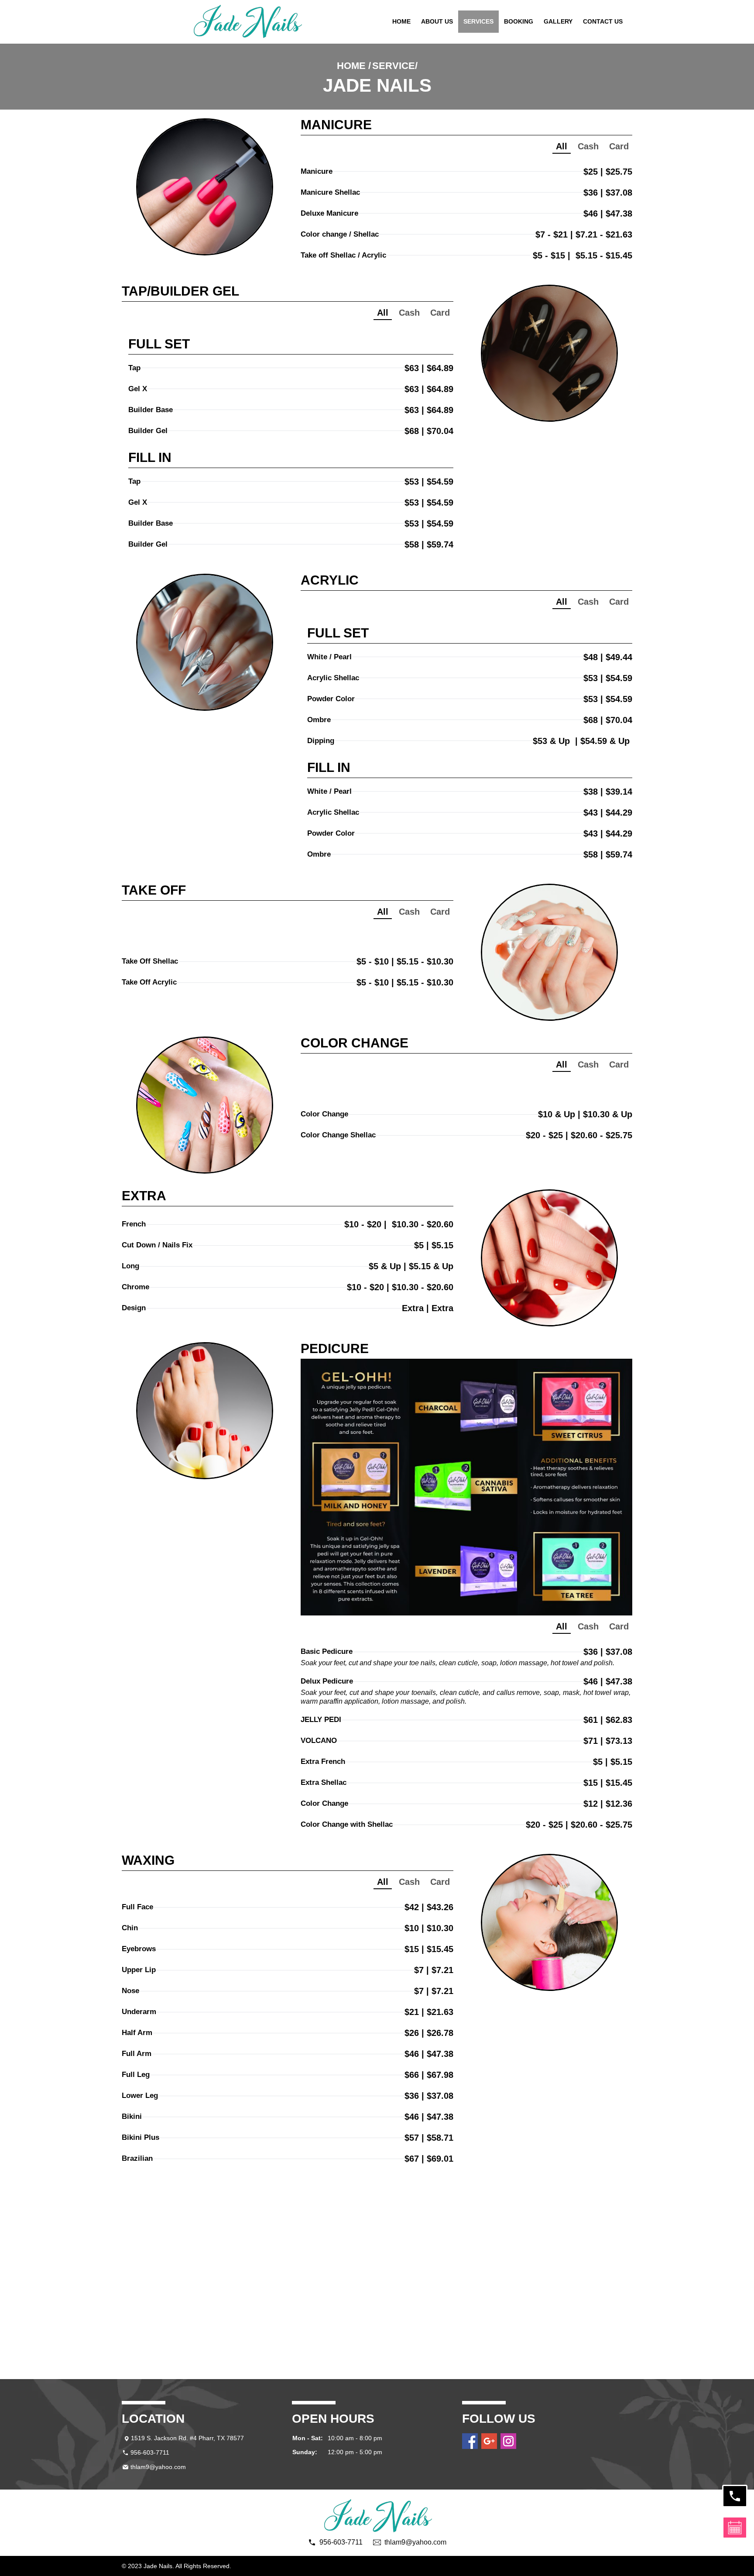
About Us (437, 21)
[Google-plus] (489, 2441)
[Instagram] (508, 2441)
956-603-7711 (150, 2452)
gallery (558, 21)
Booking (519, 21)
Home (401, 21)
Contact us (603, 21)
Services (478, 21)
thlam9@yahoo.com (158, 2467)
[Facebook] (470, 2441)
